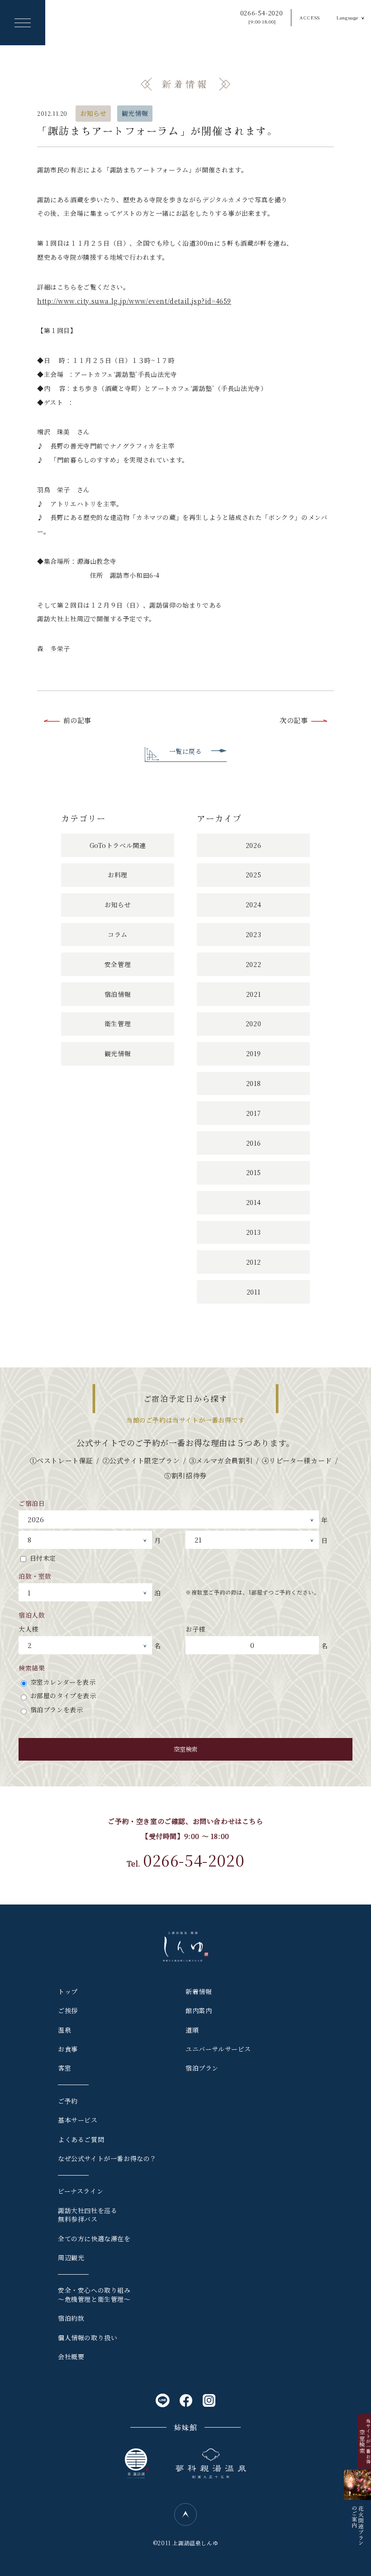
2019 (253, 1053)
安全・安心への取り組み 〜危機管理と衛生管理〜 (94, 2295)
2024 (253, 905)
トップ (68, 1991)
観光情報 (135, 113)
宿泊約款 (71, 2318)
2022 (253, 964)
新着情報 (199, 1991)
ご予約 (68, 2101)
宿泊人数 (32, 1615)
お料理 (118, 875)
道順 (192, 2030)
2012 (253, 1262)
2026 (253, 845)
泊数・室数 (35, 1576)
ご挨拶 (68, 2010)
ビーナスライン (81, 2191)
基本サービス (78, 2120)
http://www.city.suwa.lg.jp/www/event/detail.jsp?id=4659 (134, 301)
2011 (253, 1292)
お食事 (68, 2049)
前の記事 (77, 720)
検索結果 (32, 1668)
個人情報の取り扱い (88, 2338)
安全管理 (118, 964)
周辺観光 (71, 2257)
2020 (253, 1024)
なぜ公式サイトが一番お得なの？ (107, 2158)
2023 (253, 934)
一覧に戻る (186, 751)
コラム (118, 934)
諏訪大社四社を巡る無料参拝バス (88, 2215)
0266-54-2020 (262, 17)
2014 (253, 1202)
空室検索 (185, 1749)
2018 (253, 1083)
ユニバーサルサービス (218, 2049)
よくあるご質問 (81, 2139)
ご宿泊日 (32, 1503)
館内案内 (199, 2010)
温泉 (64, 2030)
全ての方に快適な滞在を (94, 2238)
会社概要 (71, 2357)
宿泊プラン (202, 2068)
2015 (253, 1172)
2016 (253, 1143)
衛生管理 (118, 1024)
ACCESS (310, 17)
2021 (253, 994)
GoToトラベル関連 (118, 845)
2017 (253, 1113)
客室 (64, 2068)
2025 (253, 875)
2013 (253, 1232)
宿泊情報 (118, 994)
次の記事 (294, 720)
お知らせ (93, 113)
